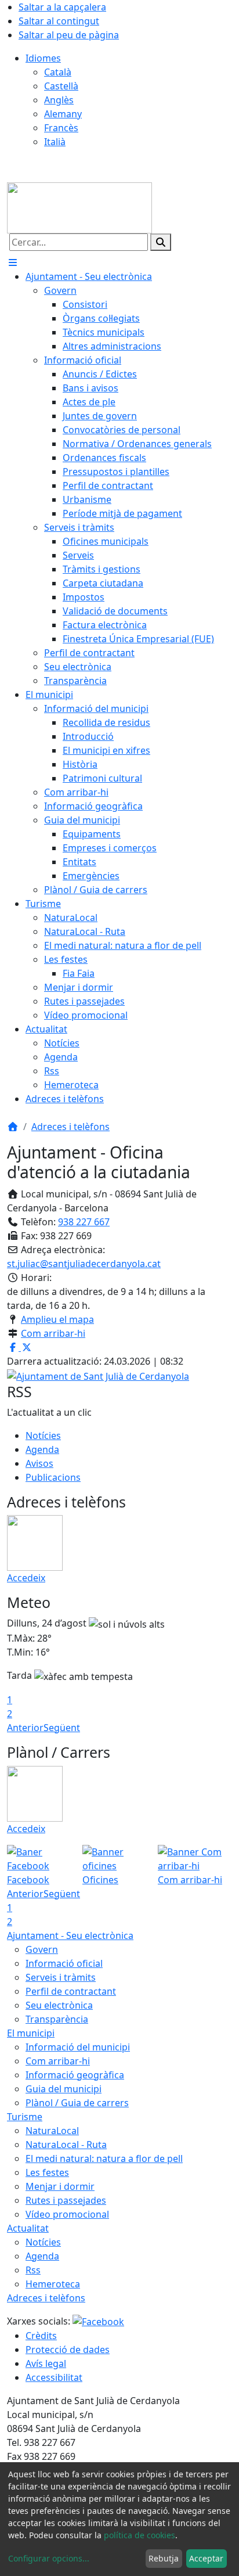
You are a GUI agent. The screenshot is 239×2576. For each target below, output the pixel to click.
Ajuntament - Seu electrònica (70, 1935)
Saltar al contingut (59, 21)
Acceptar (206, 2558)
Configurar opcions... (49, 2558)
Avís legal (46, 2363)
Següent (62, 1728)
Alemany (63, 114)
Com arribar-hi (53, 1333)
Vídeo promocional (67, 2214)
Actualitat (28, 2228)
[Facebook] (98, 2321)
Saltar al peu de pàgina (69, 35)
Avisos (39, 1463)
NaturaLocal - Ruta (66, 2145)
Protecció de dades (68, 2350)
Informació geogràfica (75, 2075)
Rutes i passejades (66, 2200)
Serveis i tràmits (61, 1977)
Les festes (47, 2172)
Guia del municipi (64, 2089)
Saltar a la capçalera (62, 7)
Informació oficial (64, 1963)
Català (58, 72)
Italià (55, 142)
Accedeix (26, 1578)
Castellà (61, 86)
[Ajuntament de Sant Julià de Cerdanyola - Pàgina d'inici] (79, 207)
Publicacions (53, 1477)
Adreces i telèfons (70, 1127)
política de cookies (140, 2535)
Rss (33, 2270)
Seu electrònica (59, 2005)
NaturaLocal (52, 2131)
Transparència (57, 2019)
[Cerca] (161, 242)
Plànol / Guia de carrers (77, 2103)
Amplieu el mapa (57, 1319)
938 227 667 (84, 1222)
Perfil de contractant (71, 1991)
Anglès (59, 100)
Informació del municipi (78, 2047)
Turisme (25, 2117)
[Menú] (13, 262)
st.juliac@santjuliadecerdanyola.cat (84, 1264)
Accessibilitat (54, 2377)
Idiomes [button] (43, 58)
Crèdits (41, 2336)
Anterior (25, 1728)
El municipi (31, 2033)
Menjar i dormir (60, 2186)
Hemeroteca (53, 2284)
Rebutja (164, 2558)
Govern (42, 1949)
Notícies (43, 1435)
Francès (61, 128)
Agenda (42, 1449)
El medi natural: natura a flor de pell (104, 2158)
